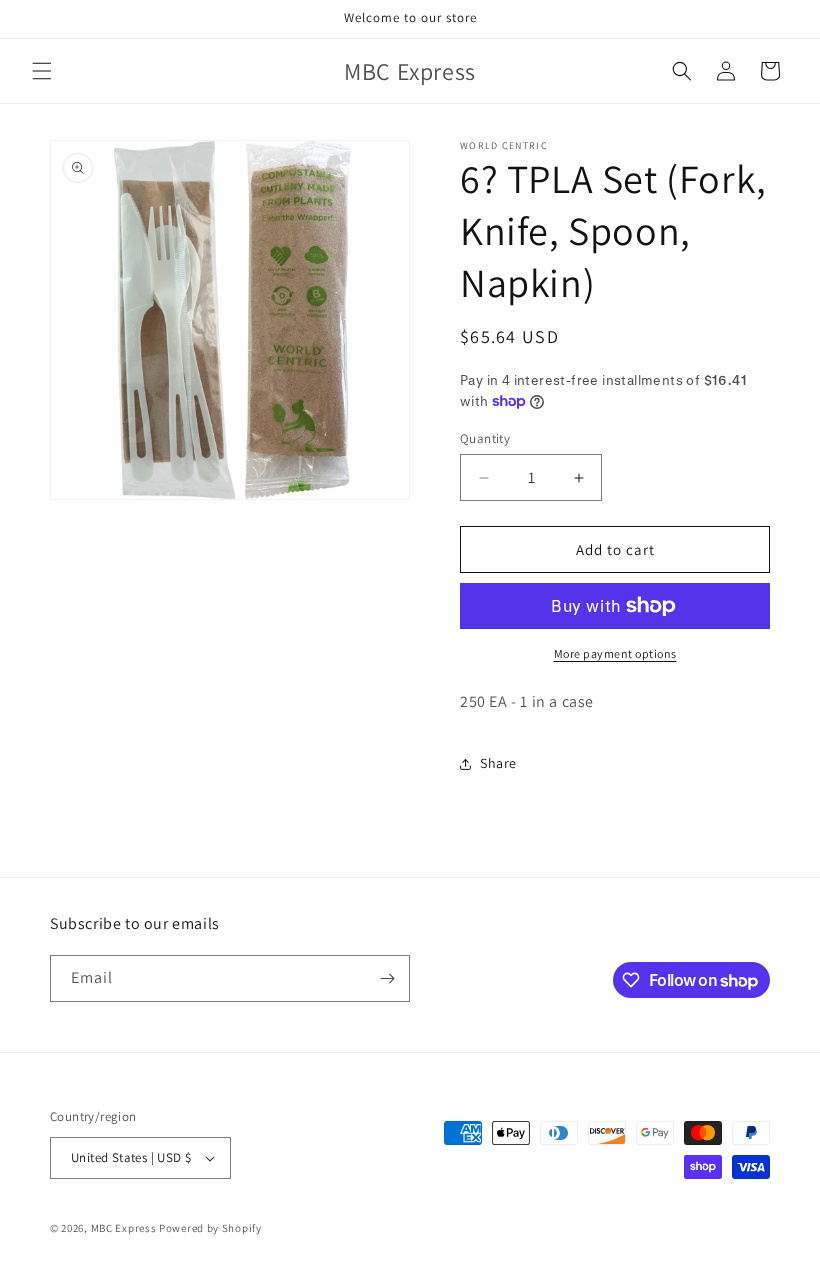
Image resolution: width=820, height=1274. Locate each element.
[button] (42, 71)
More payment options (615, 653)
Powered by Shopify (210, 1228)
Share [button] (498, 763)
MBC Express (124, 1228)
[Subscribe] (387, 978)
